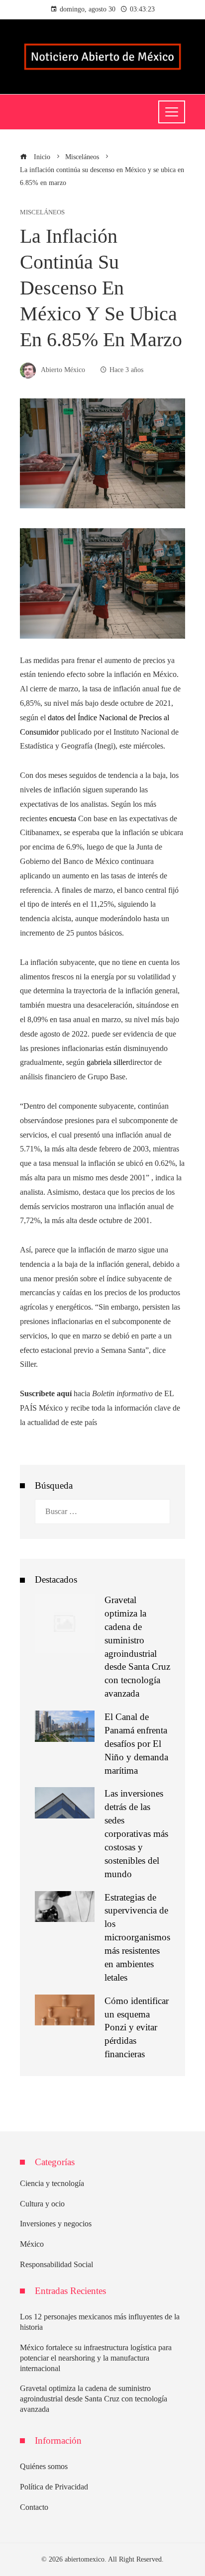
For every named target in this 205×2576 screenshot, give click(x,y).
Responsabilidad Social (56, 2264)
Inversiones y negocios (56, 2224)
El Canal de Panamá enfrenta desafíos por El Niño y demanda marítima (136, 1744)
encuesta (63, 818)
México (32, 2244)
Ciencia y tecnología (52, 2183)
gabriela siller (107, 1062)
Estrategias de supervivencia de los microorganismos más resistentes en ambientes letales (137, 1937)
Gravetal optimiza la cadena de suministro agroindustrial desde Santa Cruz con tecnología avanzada (94, 2399)
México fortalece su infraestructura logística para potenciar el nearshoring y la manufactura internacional (96, 2358)
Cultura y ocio (42, 2204)
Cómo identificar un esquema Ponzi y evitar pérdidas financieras (137, 2028)
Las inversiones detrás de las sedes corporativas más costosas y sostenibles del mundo (136, 1833)
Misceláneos (42, 213)
